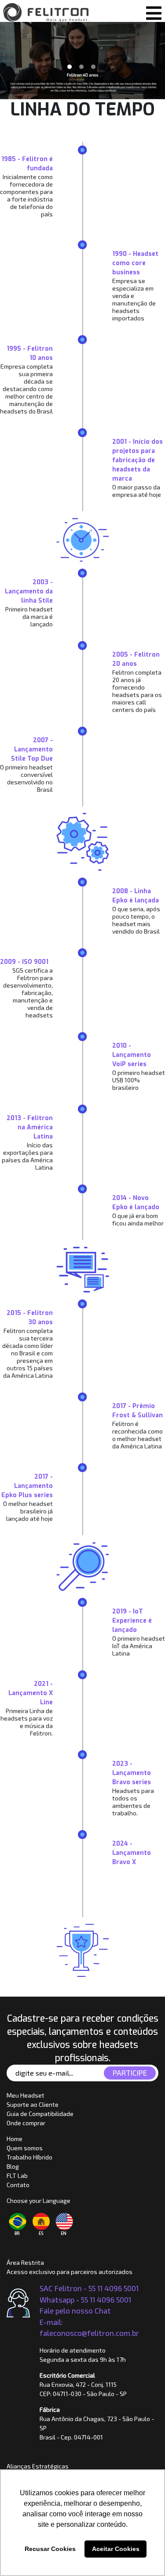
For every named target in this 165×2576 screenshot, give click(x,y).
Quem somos (25, 2148)
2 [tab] (81, 67)
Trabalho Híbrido (29, 2157)
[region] (82, 61)
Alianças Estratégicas (38, 2466)
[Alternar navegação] (153, 11)
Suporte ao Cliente (33, 2104)
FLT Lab (17, 2175)
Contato (18, 2185)
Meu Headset (26, 2095)
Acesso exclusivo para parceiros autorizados (70, 2272)
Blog (13, 2166)
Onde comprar (26, 2123)
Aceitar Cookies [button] (116, 2549)
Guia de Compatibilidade (40, 2114)
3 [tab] (93, 67)
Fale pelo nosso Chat (75, 2310)
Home (15, 2139)
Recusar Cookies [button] (50, 2549)
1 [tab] (70, 67)
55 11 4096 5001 (106, 2299)
